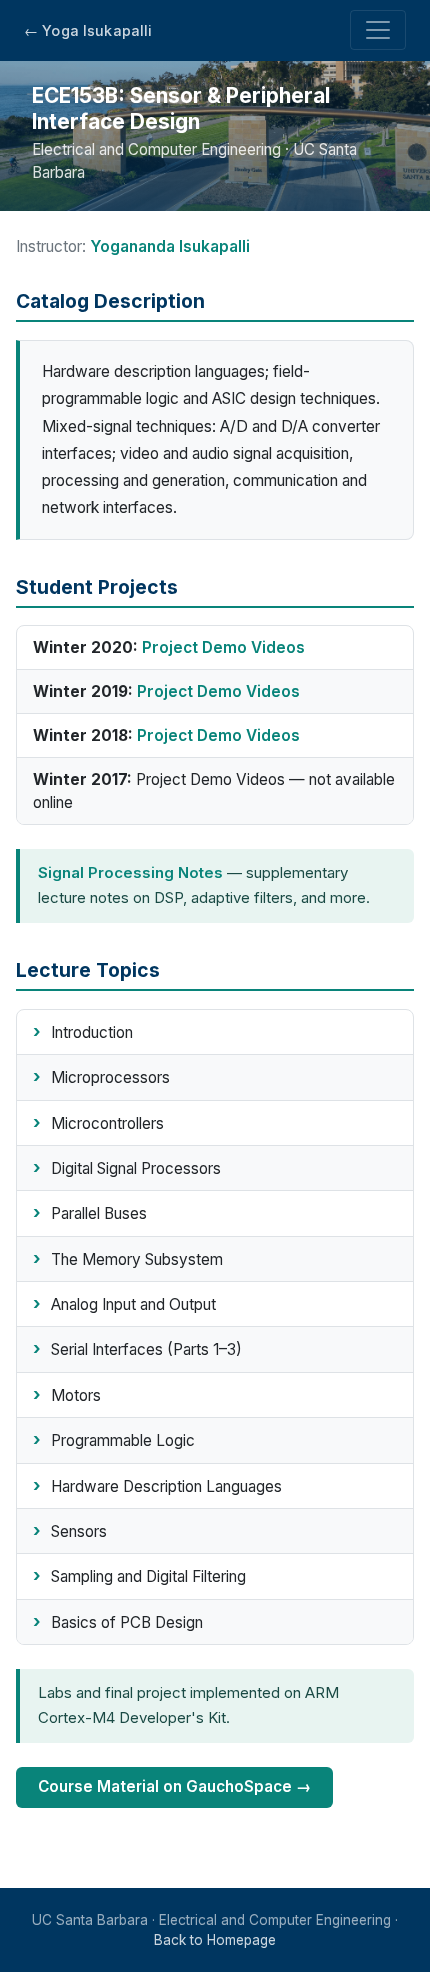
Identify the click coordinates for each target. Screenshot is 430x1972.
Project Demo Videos (223, 647)
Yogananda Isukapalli (170, 246)
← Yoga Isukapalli (88, 30)
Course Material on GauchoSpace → (174, 1786)
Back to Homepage (215, 1940)
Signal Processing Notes (130, 872)
